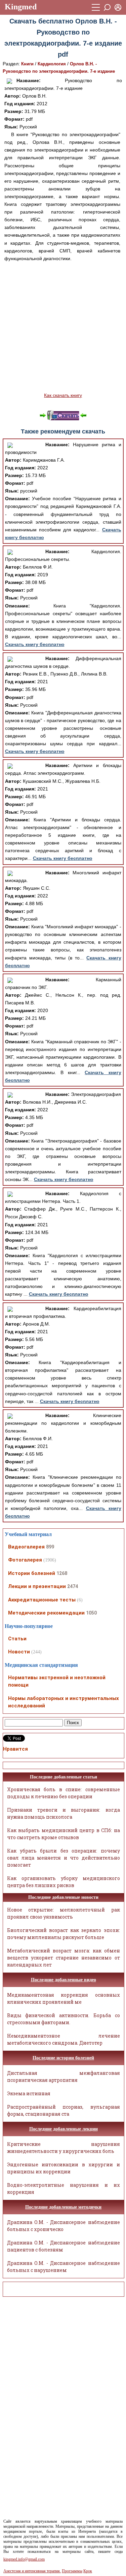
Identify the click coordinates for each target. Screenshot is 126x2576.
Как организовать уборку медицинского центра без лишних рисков (64, 1882)
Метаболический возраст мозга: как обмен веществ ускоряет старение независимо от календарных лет (64, 1958)
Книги (27, 64)
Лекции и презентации (37, 1586)
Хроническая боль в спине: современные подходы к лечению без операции (64, 1793)
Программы (72, 2571)
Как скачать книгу (63, 395)
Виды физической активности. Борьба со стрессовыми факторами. (64, 2019)
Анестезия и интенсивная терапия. (32, 2571)
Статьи (17, 1639)
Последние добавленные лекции (64, 2129)
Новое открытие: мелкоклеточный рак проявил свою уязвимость (64, 1913)
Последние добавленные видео (64, 1980)
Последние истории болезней (63, 2058)
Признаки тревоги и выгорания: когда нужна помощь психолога (64, 1813)
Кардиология (52, 64)
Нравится (15, 1749)
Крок (88, 2571)
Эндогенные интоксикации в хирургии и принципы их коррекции (64, 2168)
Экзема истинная (29, 2093)
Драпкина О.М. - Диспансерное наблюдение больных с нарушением (64, 2267)
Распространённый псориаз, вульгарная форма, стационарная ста (64, 2110)
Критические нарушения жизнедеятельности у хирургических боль (64, 2148)
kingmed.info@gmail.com (24, 2559)
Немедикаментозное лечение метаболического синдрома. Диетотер (64, 2039)
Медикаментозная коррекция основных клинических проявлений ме (64, 1998)
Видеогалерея (26, 1547)
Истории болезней (32, 1573)
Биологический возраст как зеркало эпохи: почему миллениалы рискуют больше (64, 1934)
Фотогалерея (25, 1560)
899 (50, 1547)
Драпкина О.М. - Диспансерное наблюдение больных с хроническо (64, 2226)
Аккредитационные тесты (42, 1600)
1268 (62, 1573)
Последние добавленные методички (63, 2207)
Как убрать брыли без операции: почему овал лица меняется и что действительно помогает (64, 1858)
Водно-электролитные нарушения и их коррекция (64, 2188)
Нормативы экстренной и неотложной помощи (57, 1681)
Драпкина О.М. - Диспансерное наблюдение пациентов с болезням (64, 2246)
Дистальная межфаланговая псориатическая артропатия (64, 2076)
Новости (19, 1652)
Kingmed (21, 7)
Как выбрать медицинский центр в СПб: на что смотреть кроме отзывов (64, 1834)
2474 (73, 1586)
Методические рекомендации (46, 1613)
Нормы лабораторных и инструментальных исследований (64, 1702)
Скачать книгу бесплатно (35, 644)
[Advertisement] (63, 327)
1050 (91, 1613)
